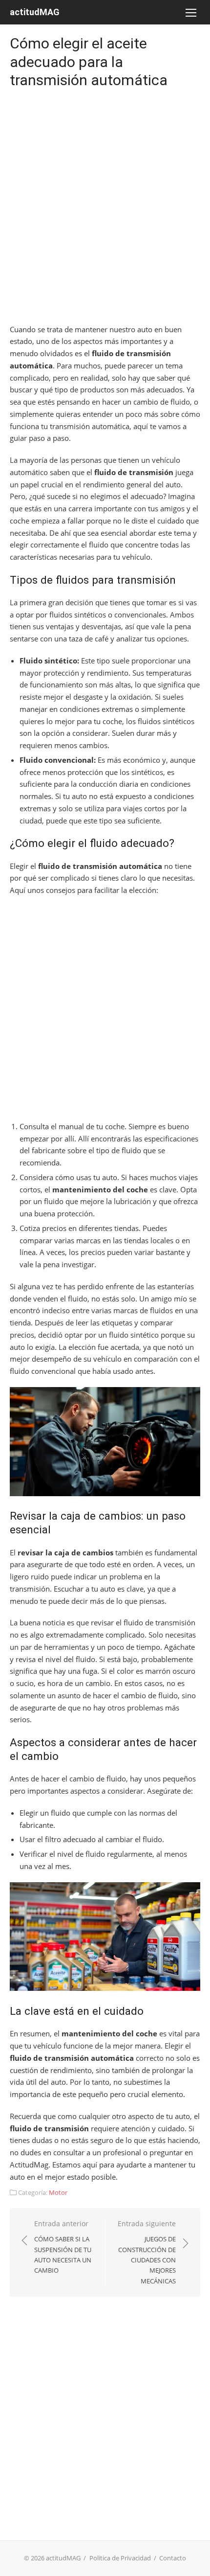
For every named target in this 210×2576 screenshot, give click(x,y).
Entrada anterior (63, 2247)
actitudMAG (35, 12)
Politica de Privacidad (120, 2558)
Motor (58, 2192)
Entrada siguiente (147, 2252)
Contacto (173, 2558)
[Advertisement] (105, 208)
